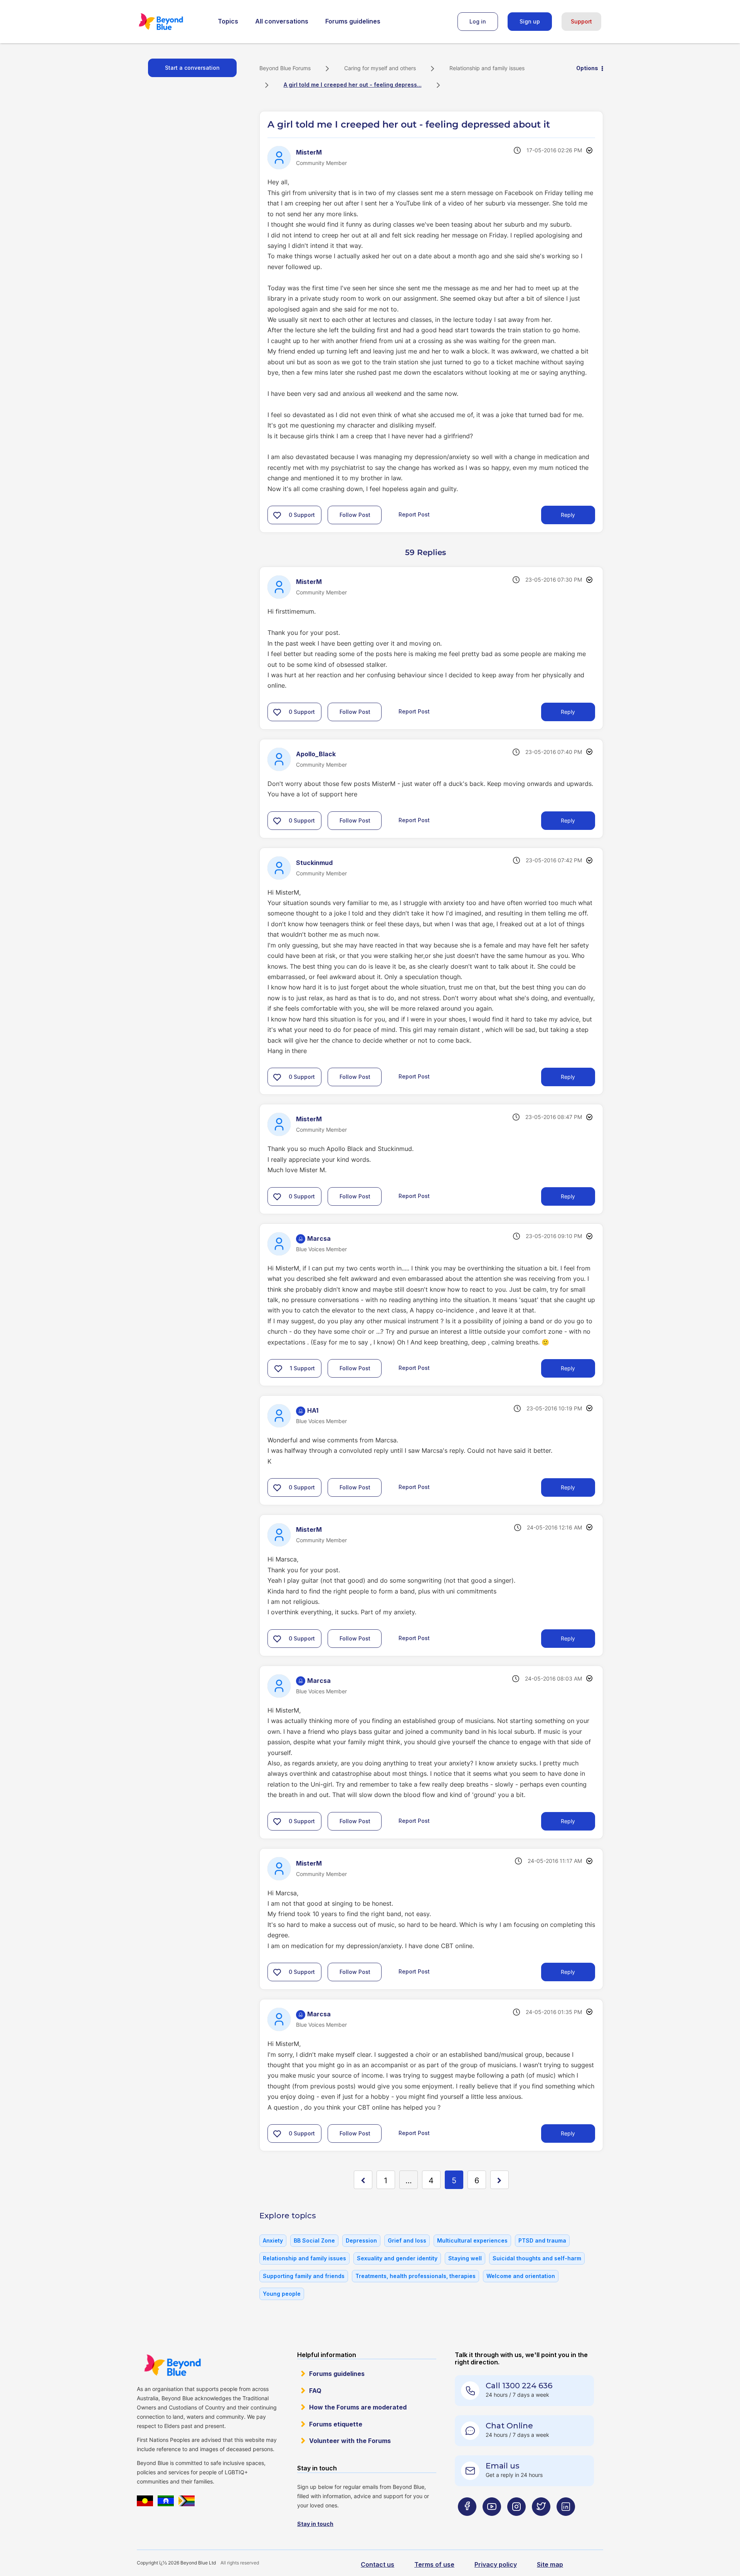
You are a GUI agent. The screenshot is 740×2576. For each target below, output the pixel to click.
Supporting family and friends (304, 2276)
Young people (282, 2294)
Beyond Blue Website (172, 2365)
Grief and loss (407, 2240)
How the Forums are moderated (358, 2407)
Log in (478, 21)
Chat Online (509, 2426)
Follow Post (355, 515)
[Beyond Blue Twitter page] (541, 2522)
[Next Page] (499, 2180)
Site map (550, 2564)
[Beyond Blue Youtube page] (492, 2522)
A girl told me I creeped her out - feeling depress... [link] (353, 85)
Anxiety (273, 2240)
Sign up (530, 21)
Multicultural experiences (472, 2240)
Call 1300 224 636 (519, 2386)
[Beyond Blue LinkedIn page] (566, 2522)
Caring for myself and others (380, 68)
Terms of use (434, 2564)
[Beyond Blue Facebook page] (467, 2522)
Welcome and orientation (521, 2276)
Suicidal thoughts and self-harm (537, 2258)
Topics (228, 21)
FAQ (315, 2391)
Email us (503, 2466)
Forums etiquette (336, 2424)
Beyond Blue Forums (172, 22)
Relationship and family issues (487, 68)
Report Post (414, 514)
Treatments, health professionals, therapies (415, 2276)
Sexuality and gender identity (397, 2258)
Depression (361, 2240)
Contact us (378, 2564)
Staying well (465, 2258)
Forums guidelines (353, 21)
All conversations (282, 21)
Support (581, 21)
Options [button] (587, 68)
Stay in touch (315, 2524)
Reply (568, 515)
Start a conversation (192, 68)
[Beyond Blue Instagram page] (516, 2522)
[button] (277, 515)
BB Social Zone (314, 2240)
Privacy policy (496, 2564)
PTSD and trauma (542, 2240)
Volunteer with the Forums (350, 2441)
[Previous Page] (363, 2180)
